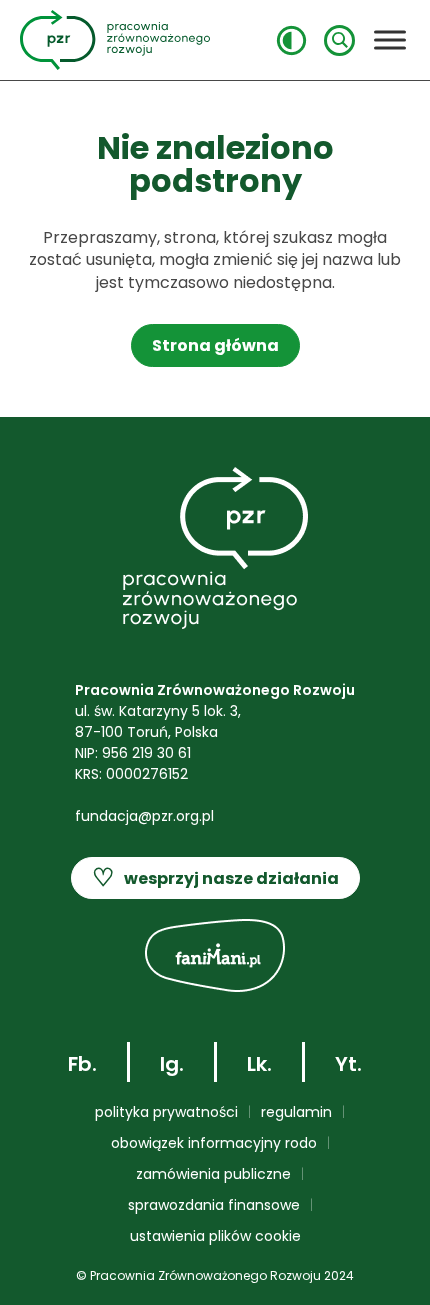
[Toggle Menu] (390, 39)
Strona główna (215, 345)
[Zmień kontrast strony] (291, 40)
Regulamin (296, 1112)
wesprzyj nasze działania (215, 877)
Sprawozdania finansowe (214, 1205)
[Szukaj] (339, 40)
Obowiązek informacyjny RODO (214, 1143)
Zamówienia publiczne (213, 1174)
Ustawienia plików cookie (215, 1236)
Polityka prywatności (166, 1112)
